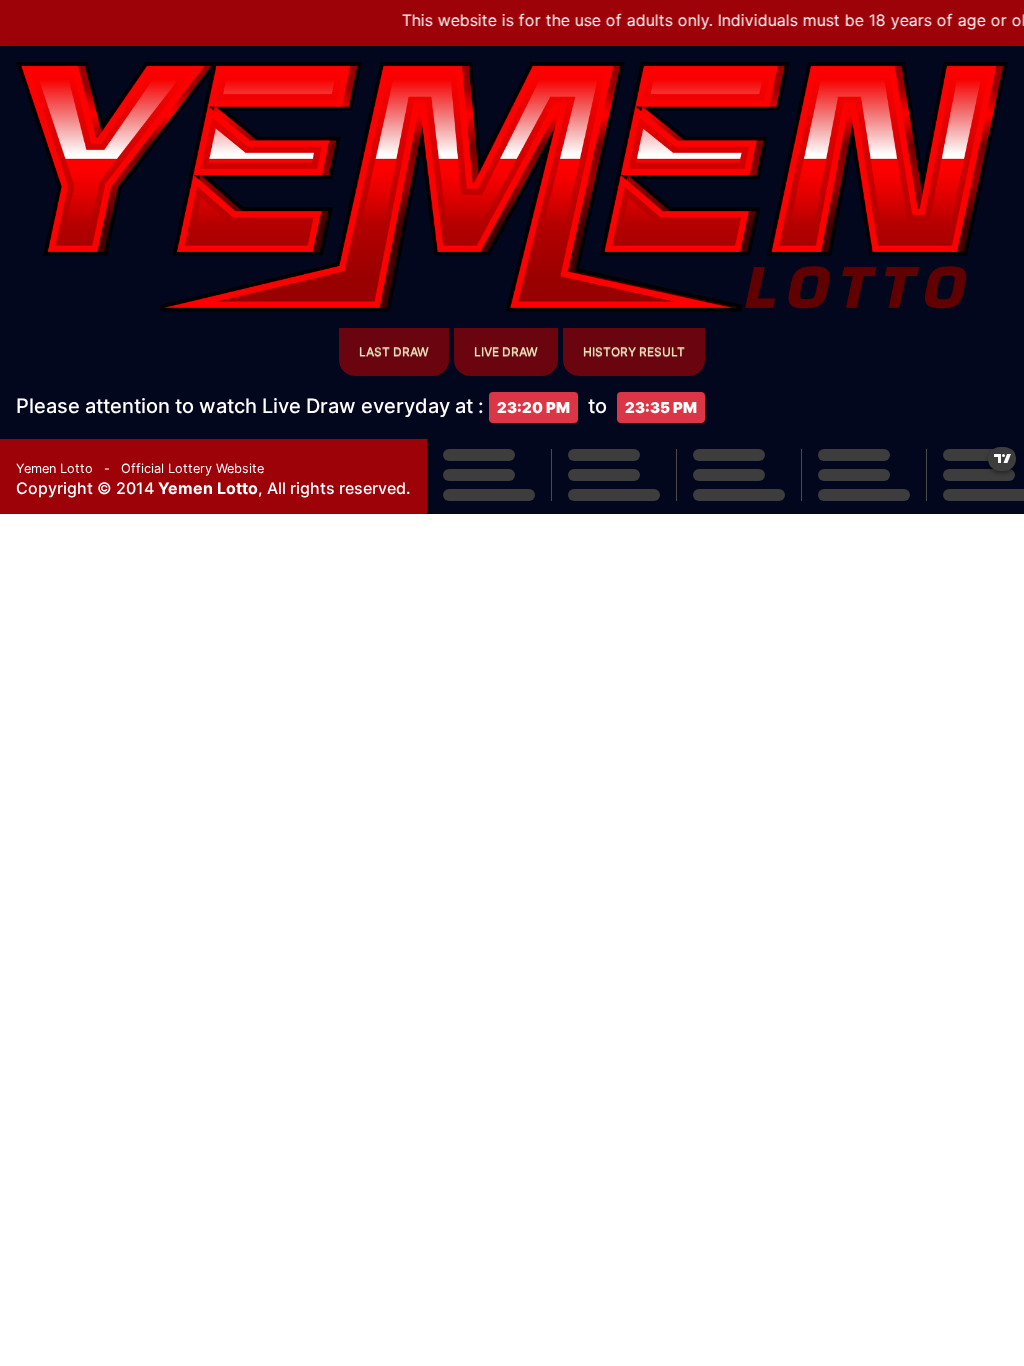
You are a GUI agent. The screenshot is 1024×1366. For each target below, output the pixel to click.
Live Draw (506, 351)
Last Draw (394, 351)
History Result (634, 351)
